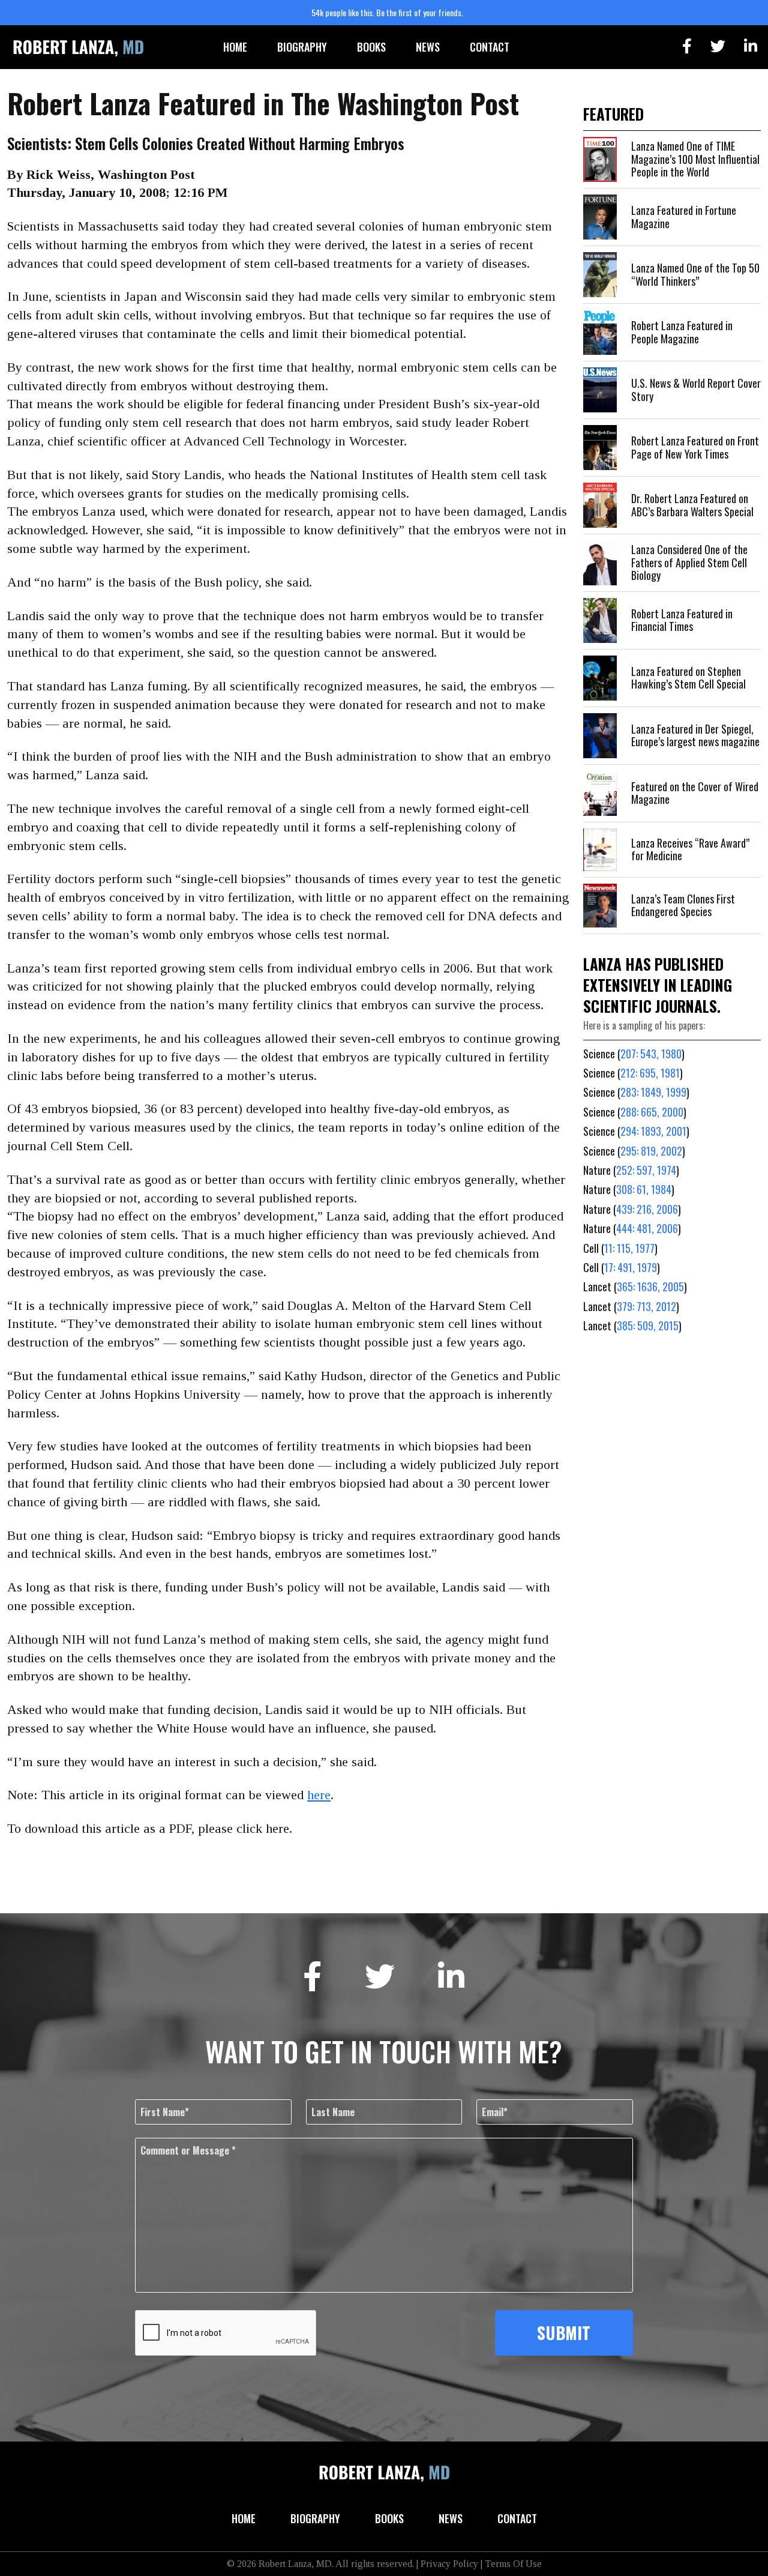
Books (371, 47)
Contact (490, 47)
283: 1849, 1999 (653, 1092)
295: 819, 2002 (651, 1151)
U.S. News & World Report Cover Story (696, 390)
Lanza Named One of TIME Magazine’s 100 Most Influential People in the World (695, 159)
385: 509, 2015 (648, 1326)
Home (235, 47)
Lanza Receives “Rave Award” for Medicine (690, 849)
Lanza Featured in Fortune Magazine (684, 217)
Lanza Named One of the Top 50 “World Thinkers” (695, 274)
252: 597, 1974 (646, 1170)
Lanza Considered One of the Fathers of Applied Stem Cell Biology (689, 562)
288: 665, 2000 (652, 1112)
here (319, 1795)
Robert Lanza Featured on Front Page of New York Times (695, 447)
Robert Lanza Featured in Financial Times (682, 620)
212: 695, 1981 (650, 1073)
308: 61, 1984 (644, 1189)
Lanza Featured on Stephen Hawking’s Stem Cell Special (688, 678)
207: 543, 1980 (651, 1054)
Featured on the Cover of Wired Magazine (695, 793)
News (428, 47)
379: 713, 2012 (646, 1306)
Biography (302, 47)
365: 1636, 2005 (650, 1286)
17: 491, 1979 (631, 1267)
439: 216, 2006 (647, 1209)
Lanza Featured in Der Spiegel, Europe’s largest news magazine (695, 735)
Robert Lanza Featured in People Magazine (682, 332)
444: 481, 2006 (647, 1228)
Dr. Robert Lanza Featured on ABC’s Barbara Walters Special (692, 505)
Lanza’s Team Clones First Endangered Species (683, 905)
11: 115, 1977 (629, 1248)
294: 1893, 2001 (653, 1131)
